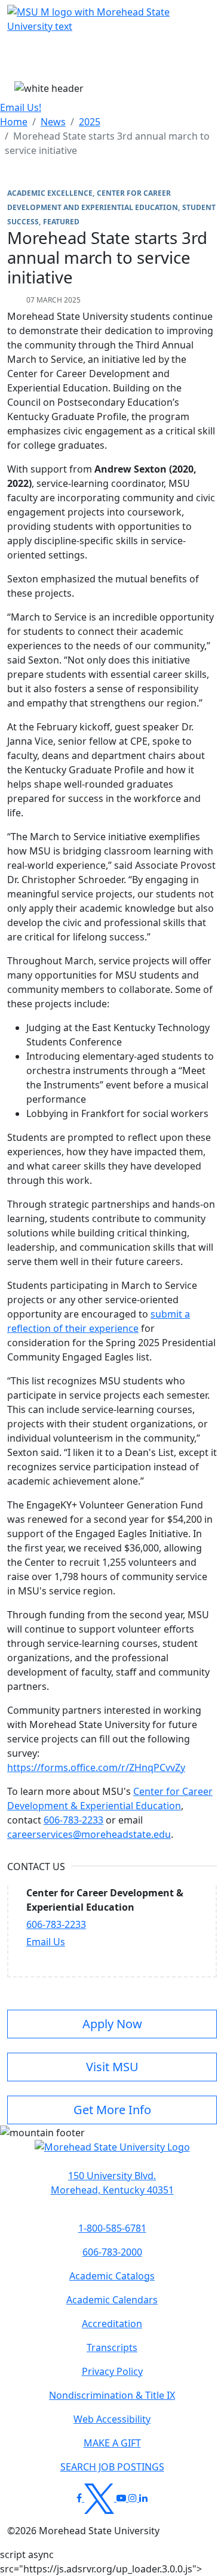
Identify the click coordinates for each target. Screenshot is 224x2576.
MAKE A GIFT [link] (112, 2443)
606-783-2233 (73, 1820)
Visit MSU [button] (112, 2067)
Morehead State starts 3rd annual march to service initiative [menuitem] (107, 143)
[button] (112, 2153)
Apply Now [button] (112, 2024)
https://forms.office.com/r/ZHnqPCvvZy (96, 1767)
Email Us (46, 1942)
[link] (112, 2183)
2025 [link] (90, 122)
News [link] (53, 122)
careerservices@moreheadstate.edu (89, 1834)
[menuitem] (14, 122)
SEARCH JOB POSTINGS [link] (112, 2467)
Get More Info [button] (112, 2110)
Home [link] (14, 122)
